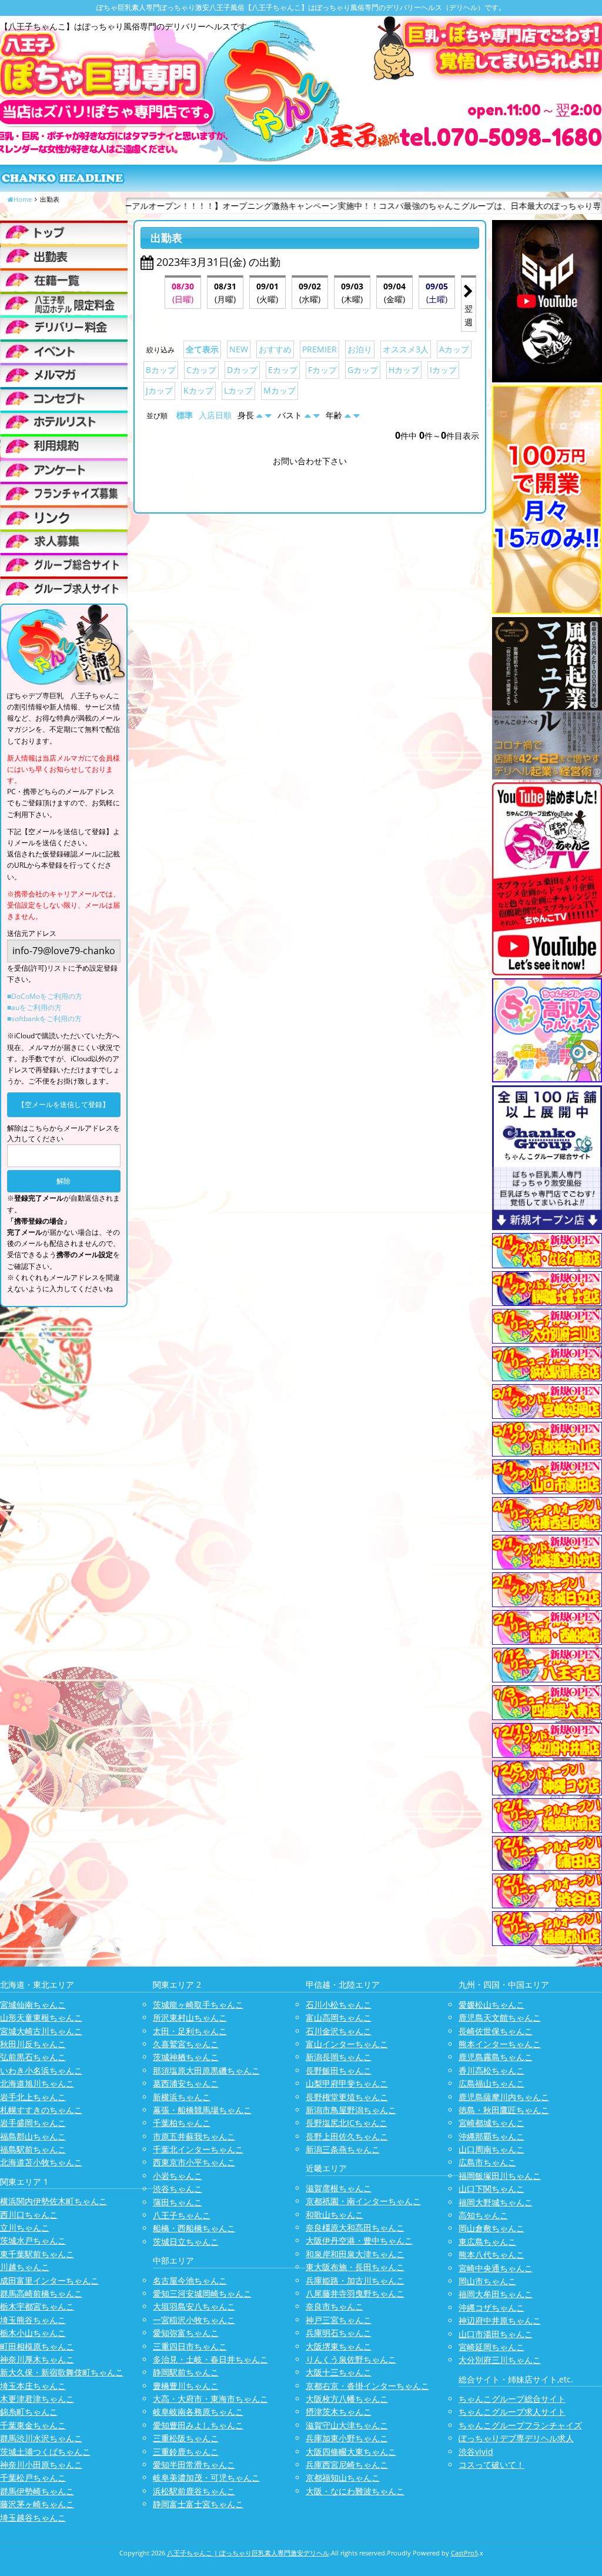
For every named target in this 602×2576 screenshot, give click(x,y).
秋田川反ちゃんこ (33, 2044)
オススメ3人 (406, 349)
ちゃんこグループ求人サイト (512, 2412)
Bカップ (161, 370)
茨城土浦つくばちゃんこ (45, 2452)
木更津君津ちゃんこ (37, 2399)
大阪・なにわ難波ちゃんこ (355, 2491)
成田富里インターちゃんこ (49, 2280)
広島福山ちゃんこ (491, 2083)
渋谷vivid (476, 2452)
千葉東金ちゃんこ (33, 2425)
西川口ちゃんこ (29, 2215)
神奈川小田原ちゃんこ (41, 2465)
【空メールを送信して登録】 (63, 1104)
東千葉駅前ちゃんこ (37, 2254)
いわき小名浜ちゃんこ (41, 2070)
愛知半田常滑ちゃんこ (194, 2465)
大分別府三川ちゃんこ (500, 2360)
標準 (185, 415)
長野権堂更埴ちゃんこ (347, 2097)
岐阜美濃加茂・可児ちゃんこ (206, 2477)
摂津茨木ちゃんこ (339, 2412)
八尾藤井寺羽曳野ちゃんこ (355, 2293)
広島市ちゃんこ (487, 2162)
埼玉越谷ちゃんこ (33, 2517)
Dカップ (242, 370)
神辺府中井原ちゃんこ (500, 2320)
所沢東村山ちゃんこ (190, 2017)
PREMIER (320, 349)
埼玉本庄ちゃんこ (33, 2386)
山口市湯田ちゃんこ (496, 2334)
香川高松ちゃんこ (491, 2070)
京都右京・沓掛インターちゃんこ (367, 2386)
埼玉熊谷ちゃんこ (33, 2320)
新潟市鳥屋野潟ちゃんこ (351, 2110)
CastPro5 (464, 2553)
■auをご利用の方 (34, 1007)
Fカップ (322, 370)
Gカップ (363, 370)
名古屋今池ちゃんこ (190, 2280)
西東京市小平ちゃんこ (194, 2162)
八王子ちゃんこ (182, 2215)
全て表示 (202, 349)
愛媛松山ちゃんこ (491, 2005)
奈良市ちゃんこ (335, 2306)
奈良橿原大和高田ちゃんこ (355, 2227)
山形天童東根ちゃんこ (41, 2017)
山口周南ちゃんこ (491, 2149)
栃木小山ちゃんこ (33, 2333)
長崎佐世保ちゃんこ (496, 2031)
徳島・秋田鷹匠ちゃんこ (504, 2110)
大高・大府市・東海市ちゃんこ (210, 2399)
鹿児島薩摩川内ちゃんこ (504, 2097)
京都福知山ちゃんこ (343, 2477)
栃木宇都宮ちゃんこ (37, 2306)
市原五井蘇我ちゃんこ (194, 2136)
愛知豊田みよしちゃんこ (198, 2425)
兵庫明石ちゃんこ (339, 2333)
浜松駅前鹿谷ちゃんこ (194, 2491)
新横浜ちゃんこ (182, 2097)
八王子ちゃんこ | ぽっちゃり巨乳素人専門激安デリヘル (248, 2553)
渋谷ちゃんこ (178, 2189)
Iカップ (443, 370)
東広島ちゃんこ (487, 2242)
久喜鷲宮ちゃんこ (186, 2044)
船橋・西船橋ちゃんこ (194, 2228)
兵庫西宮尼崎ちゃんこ (347, 2465)
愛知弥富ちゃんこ (186, 2333)
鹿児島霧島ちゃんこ (496, 2057)
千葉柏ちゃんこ (182, 2123)
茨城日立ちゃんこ (186, 2242)
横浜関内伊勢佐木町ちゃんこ (53, 2201)
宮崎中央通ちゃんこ (496, 2268)
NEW (239, 349)
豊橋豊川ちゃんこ (186, 2386)
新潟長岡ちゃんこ (339, 2057)
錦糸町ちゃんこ (29, 2412)
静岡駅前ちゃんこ (186, 2372)
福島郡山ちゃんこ (33, 2136)
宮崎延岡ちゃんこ (491, 2347)
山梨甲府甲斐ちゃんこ (347, 2083)
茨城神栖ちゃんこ (186, 2057)
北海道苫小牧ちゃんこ (41, 2162)
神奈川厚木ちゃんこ (37, 2359)
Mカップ (280, 390)
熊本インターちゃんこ (500, 2044)
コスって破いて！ (491, 2465)
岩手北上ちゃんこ (33, 2097)
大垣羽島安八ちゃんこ (194, 2306)
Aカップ (454, 349)
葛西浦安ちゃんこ (186, 2083)
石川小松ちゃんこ (339, 2005)
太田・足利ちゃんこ (190, 2031)
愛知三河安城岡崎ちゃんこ (202, 2293)
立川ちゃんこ (25, 2227)
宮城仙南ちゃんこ (33, 2005)
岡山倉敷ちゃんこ (491, 2228)
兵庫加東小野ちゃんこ (347, 2438)
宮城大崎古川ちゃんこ (41, 2031)
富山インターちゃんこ (347, 2044)
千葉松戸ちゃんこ (33, 2477)
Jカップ (159, 390)
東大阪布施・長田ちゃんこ (355, 2267)
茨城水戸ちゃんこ (33, 2240)
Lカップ (238, 390)
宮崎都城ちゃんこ (491, 2123)
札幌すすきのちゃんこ (41, 2110)
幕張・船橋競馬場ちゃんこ (202, 2110)
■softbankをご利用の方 (44, 1019)
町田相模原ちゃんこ (37, 2346)
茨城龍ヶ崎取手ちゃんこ (198, 2005)
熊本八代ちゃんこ (491, 2255)
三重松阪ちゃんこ (186, 2438)
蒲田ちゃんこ (178, 2202)
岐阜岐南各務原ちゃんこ (198, 2412)
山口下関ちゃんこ (491, 2189)
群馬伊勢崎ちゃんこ (37, 2491)
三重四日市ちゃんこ (190, 2346)
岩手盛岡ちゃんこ (33, 2123)
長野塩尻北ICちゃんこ (347, 2123)
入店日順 (215, 415)
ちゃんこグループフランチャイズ (520, 2425)
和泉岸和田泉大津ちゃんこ (355, 2254)
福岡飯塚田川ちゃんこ (500, 2176)
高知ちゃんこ (483, 2215)
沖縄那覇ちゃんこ (491, 2136)
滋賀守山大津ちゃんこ (347, 2425)
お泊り (360, 349)
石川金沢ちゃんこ (339, 2031)
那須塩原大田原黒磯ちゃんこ (206, 2070)
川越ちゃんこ (25, 2267)
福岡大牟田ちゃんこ (496, 2294)
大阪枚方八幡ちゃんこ (347, 2399)
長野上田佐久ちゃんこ (347, 2136)
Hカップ (404, 370)
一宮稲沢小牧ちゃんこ (194, 2320)
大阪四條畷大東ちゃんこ (351, 2452)
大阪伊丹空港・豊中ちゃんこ (359, 2240)
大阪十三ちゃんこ (339, 2372)
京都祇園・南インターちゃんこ (363, 2201)
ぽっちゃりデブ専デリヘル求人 (516, 2438)
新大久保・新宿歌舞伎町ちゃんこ (62, 2372)
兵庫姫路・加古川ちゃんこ (355, 2280)
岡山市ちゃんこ (487, 2281)
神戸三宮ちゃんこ (339, 2320)
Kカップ (198, 390)
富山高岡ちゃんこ (339, 2017)
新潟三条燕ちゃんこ (343, 2149)
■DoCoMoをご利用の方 (45, 996)
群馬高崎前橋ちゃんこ (41, 2293)
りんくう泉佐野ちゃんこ (351, 2359)
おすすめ (275, 349)
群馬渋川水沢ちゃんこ (41, 2438)
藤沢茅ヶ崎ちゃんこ (37, 2504)
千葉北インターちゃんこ (198, 2149)
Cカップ (201, 370)
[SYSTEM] (64, 303)
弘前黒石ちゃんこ (33, 2057)
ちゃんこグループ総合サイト (512, 2399)
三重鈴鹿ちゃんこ (186, 2452)
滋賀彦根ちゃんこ (339, 2188)
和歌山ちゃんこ (335, 2215)
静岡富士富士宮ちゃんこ (198, 2504)
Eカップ (283, 370)
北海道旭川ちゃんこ (37, 2083)
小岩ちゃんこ (178, 2176)
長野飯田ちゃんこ (339, 2070)
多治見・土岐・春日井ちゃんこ (210, 2359)
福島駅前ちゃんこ (33, 2149)
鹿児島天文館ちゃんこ (500, 2017)
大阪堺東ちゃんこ (339, 2346)
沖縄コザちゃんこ (491, 2307)
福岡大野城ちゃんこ (496, 2202)
